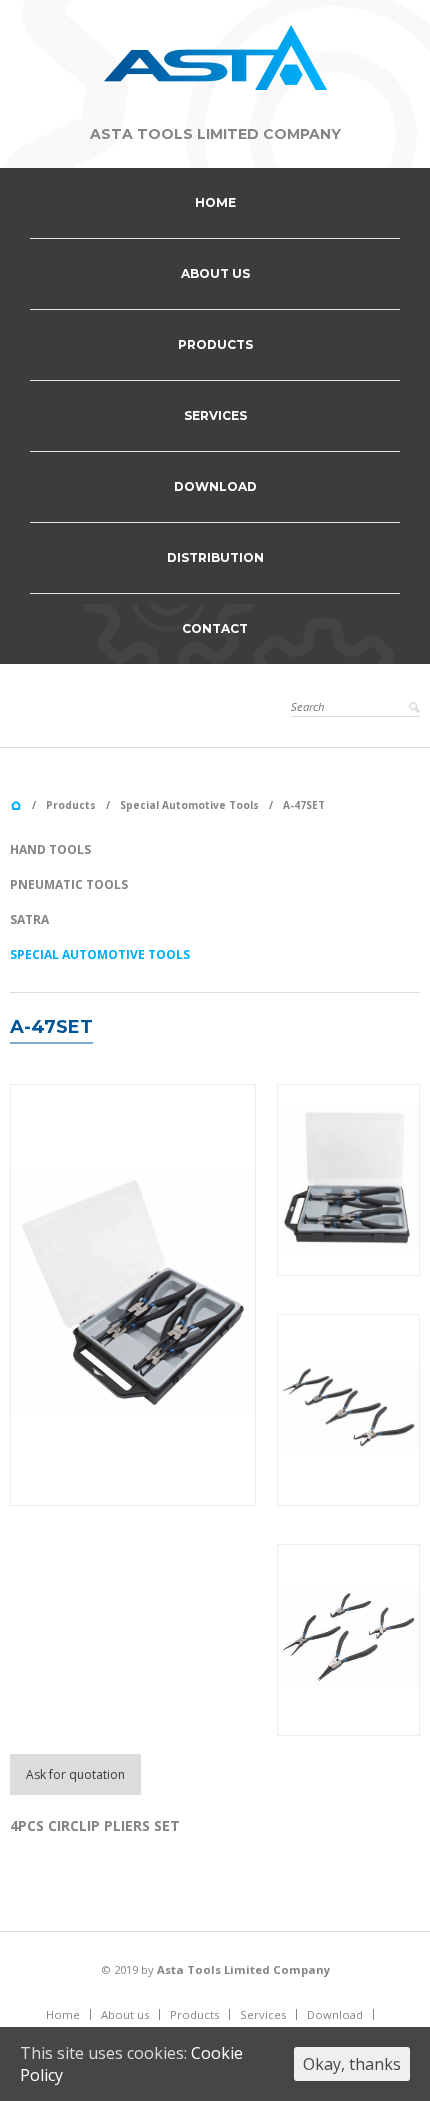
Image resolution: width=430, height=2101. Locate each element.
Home (215, 202)
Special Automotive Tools (189, 805)
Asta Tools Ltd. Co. (16, 806)
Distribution (215, 557)
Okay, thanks (352, 2064)
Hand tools (50, 849)
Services (215, 415)
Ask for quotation (75, 1774)
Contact (215, 628)
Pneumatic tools (69, 884)
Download (215, 486)
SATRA (29, 919)
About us (215, 273)
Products (215, 344)
